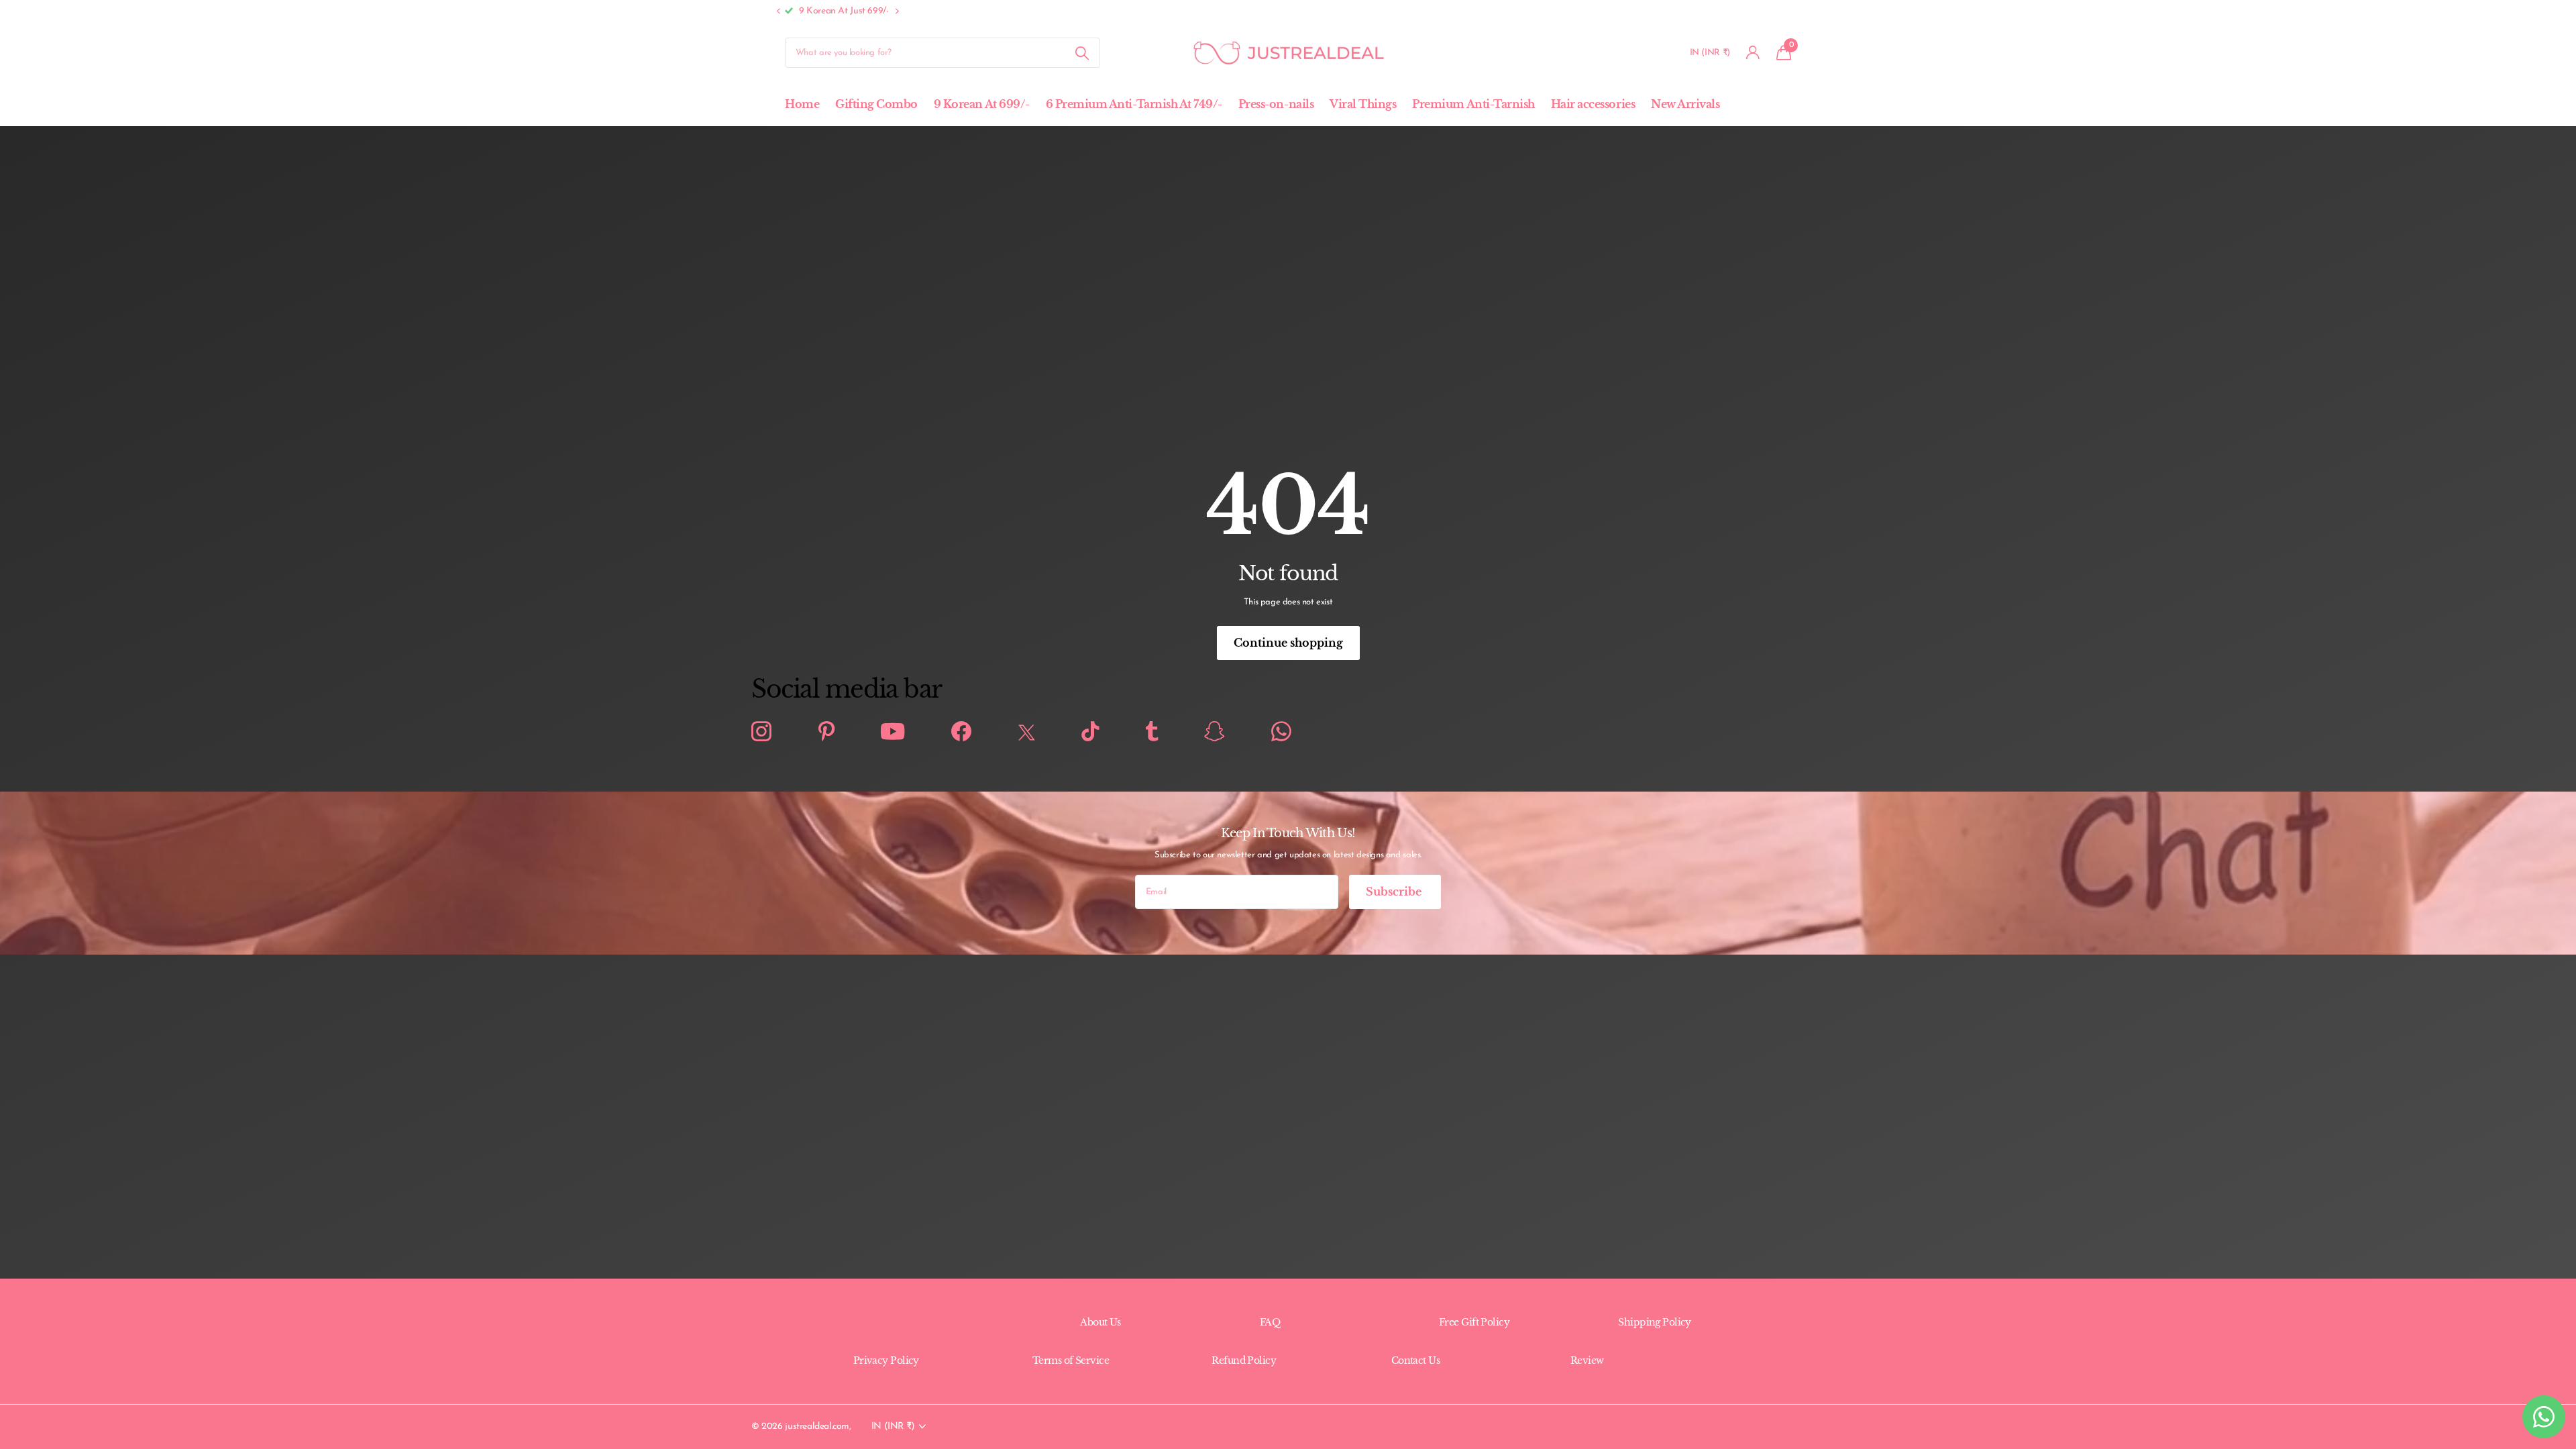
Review (1587, 1360)
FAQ (1270, 1322)
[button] (778, 12)
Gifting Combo (876, 104)
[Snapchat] (1214, 732)
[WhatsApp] (1281, 732)
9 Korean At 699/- (982, 104)
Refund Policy (1244, 1360)
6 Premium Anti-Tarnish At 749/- (1134, 104)
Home (802, 104)
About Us (1101, 1322)
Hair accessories (1593, 104)
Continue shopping (1288, 643)
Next (963, 11)
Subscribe (1395, 892)
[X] (1027, 732)
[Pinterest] (826, 732)
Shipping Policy (1655, 1322)
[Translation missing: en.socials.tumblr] (1152, 732)
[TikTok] (1090, 732)
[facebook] (961, 732)
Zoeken (1082, 53)
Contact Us (1415, 1360)
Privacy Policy (886, 1360)
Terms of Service (1071, 1360)
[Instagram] (761, 732)
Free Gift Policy (1474, 1322)
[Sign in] (1753, 53)
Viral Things (1363, 104)
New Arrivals (1685, 104)
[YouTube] (893, 732)
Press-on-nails (1276, 104)
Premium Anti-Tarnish (1473, 104)
